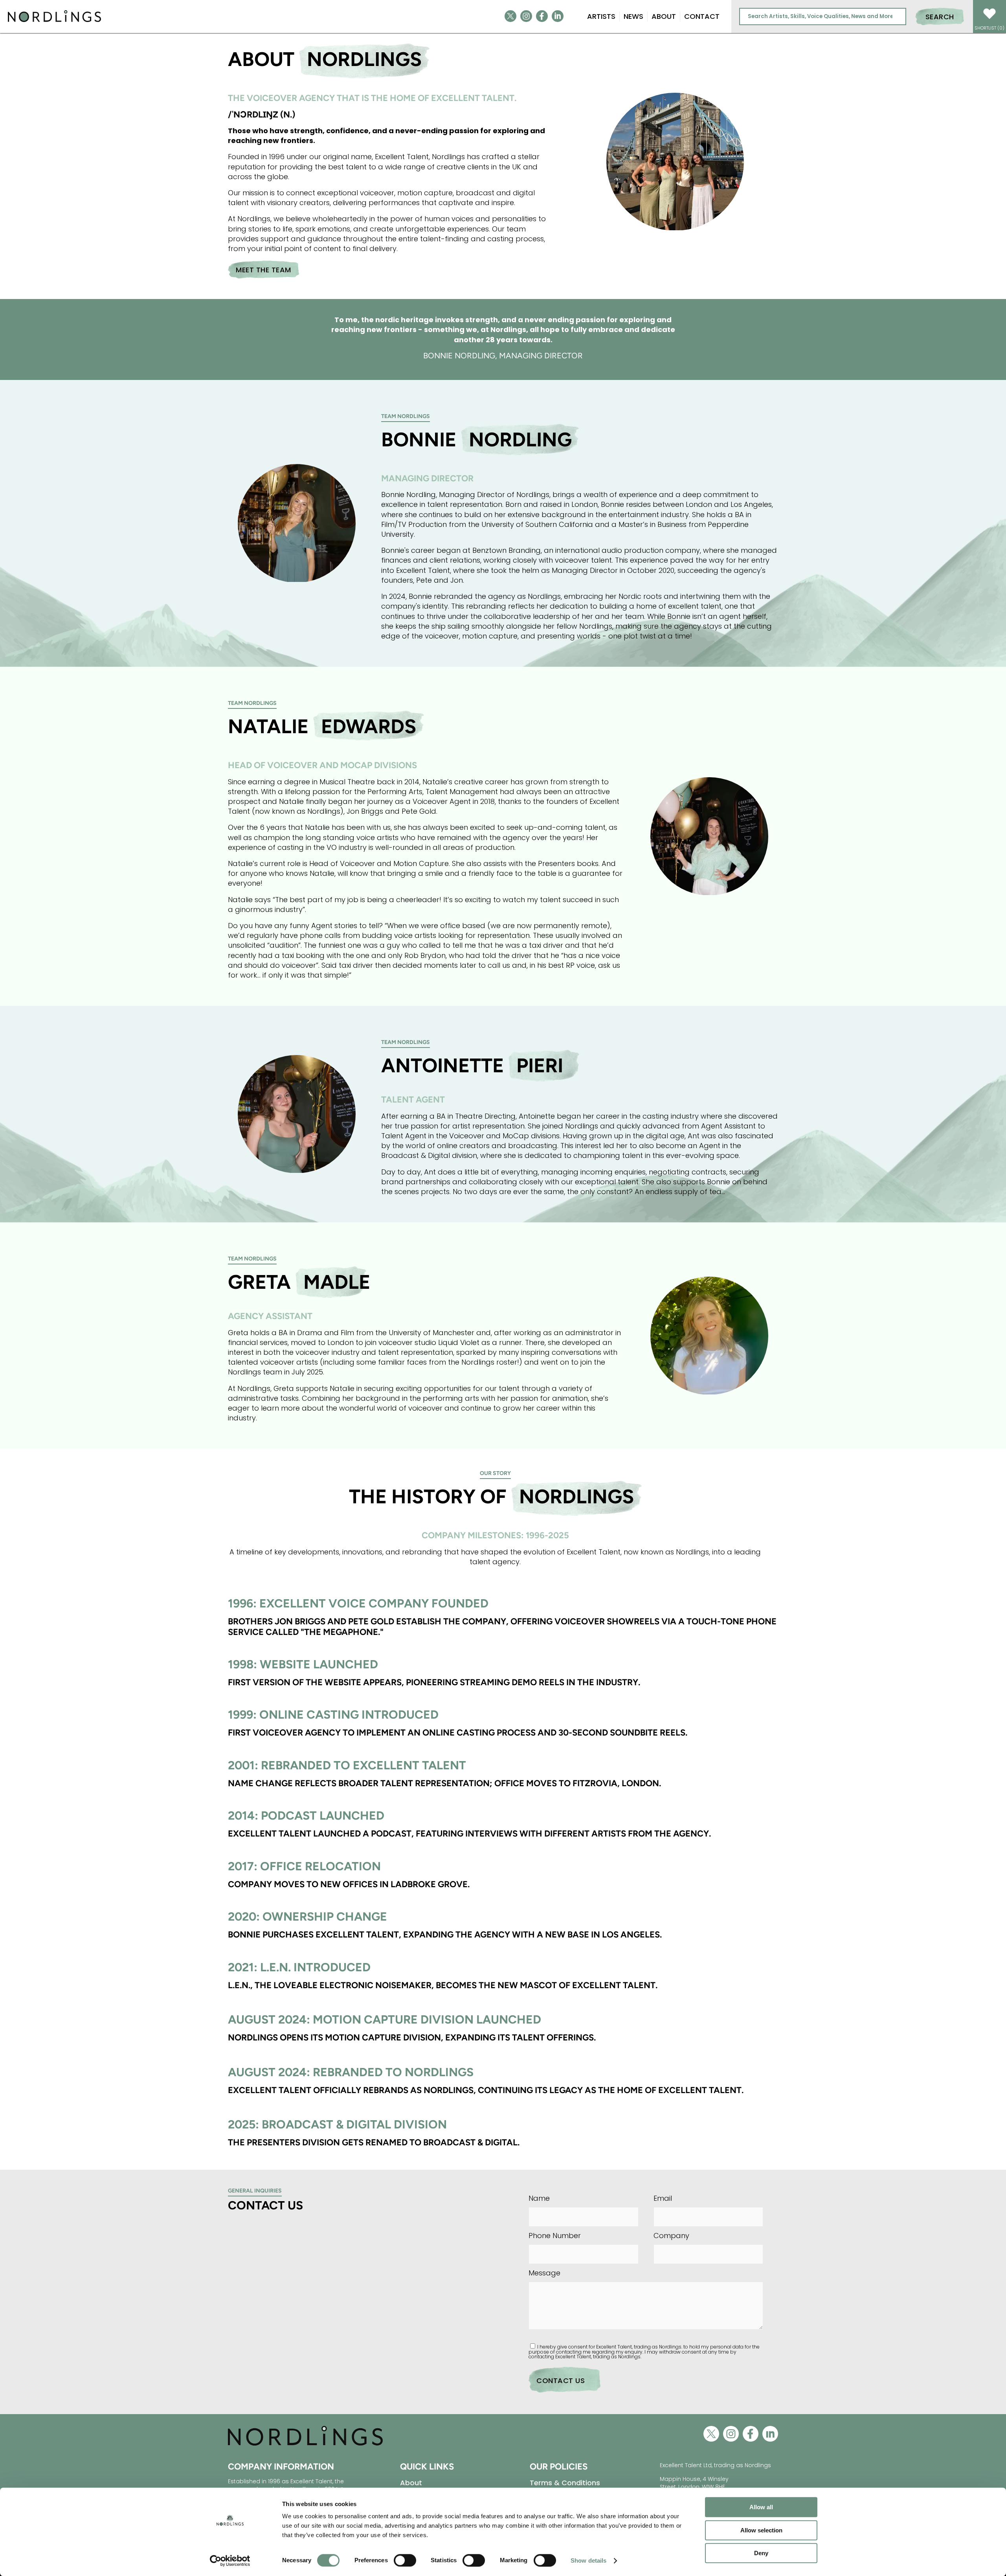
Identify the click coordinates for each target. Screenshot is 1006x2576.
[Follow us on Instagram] (526, 16)
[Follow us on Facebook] (542, 16)
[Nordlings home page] (54, 21)
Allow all (761, 2507)
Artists (601, 16)
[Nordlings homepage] (305, 2445)
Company (671, 2236)
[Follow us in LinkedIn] (558, 16)
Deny (761, 2553)
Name (539, 2198)
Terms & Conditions (565, 2483)
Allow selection (761, 2530)
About (664, 16)
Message (544, 2273)
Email (663, 2198)
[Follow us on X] (510, 16)
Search (940, 17)
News (633, 16)
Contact (702, 16)
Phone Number (555, 2236)
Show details (588, 2560)
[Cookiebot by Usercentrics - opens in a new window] (230, 2561)
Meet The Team (263, 270)
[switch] (405, 2560)
